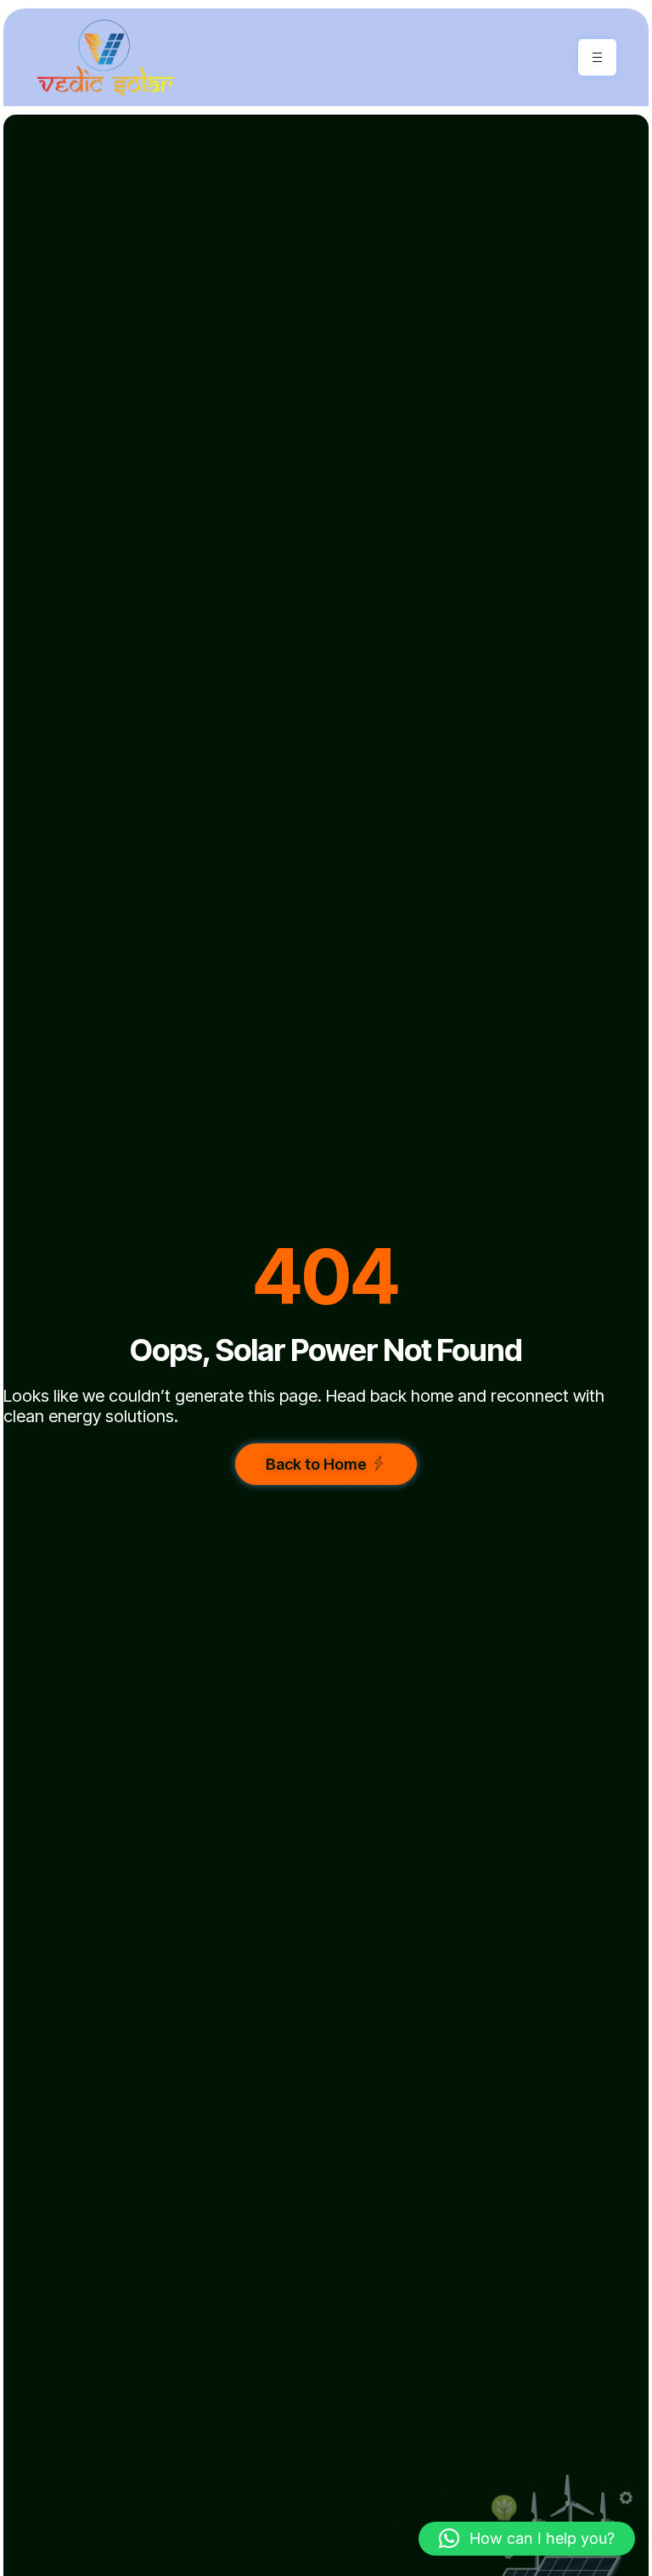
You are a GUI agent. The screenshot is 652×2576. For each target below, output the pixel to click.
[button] (527, 2539)
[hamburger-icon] (597, 57)
